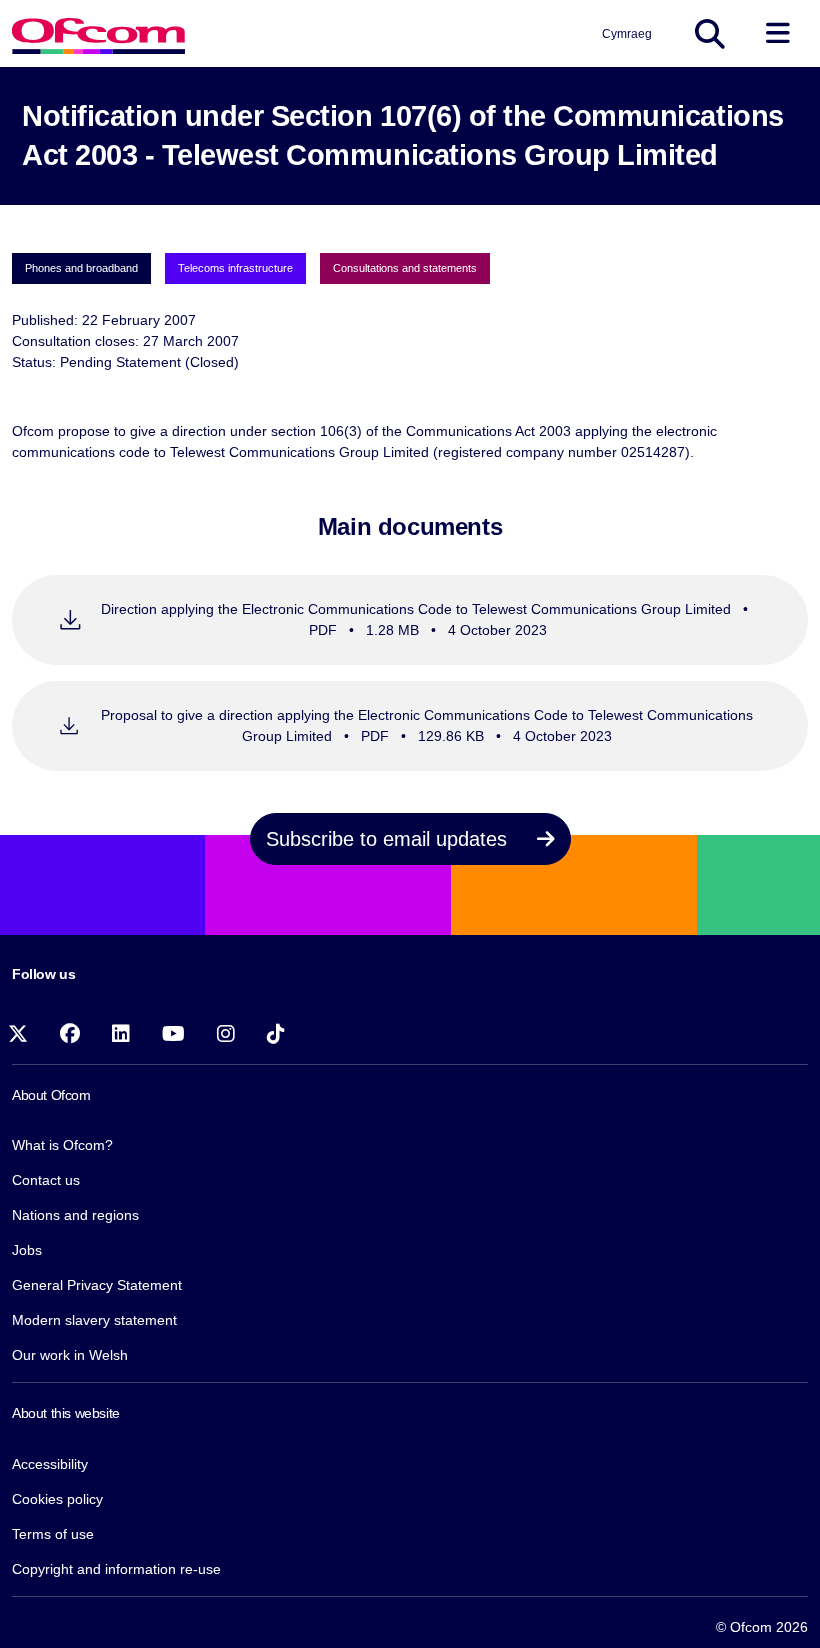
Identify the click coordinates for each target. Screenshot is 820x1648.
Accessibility (50, 1464)
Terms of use (53, 1534)
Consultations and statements (405, 268)
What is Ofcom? (62, 1145)
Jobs (27, 1250)
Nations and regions (75, 1215)
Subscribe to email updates (389, 839)
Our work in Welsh (70, 1355)
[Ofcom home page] (98, 33)
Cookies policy (57, 1499)
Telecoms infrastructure (235, 268)
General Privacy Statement (97, 1285)
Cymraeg (627, 34)
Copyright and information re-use (116, 1569)
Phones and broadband (81, 268)
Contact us (46, 1180)
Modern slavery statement (94, 1320)
